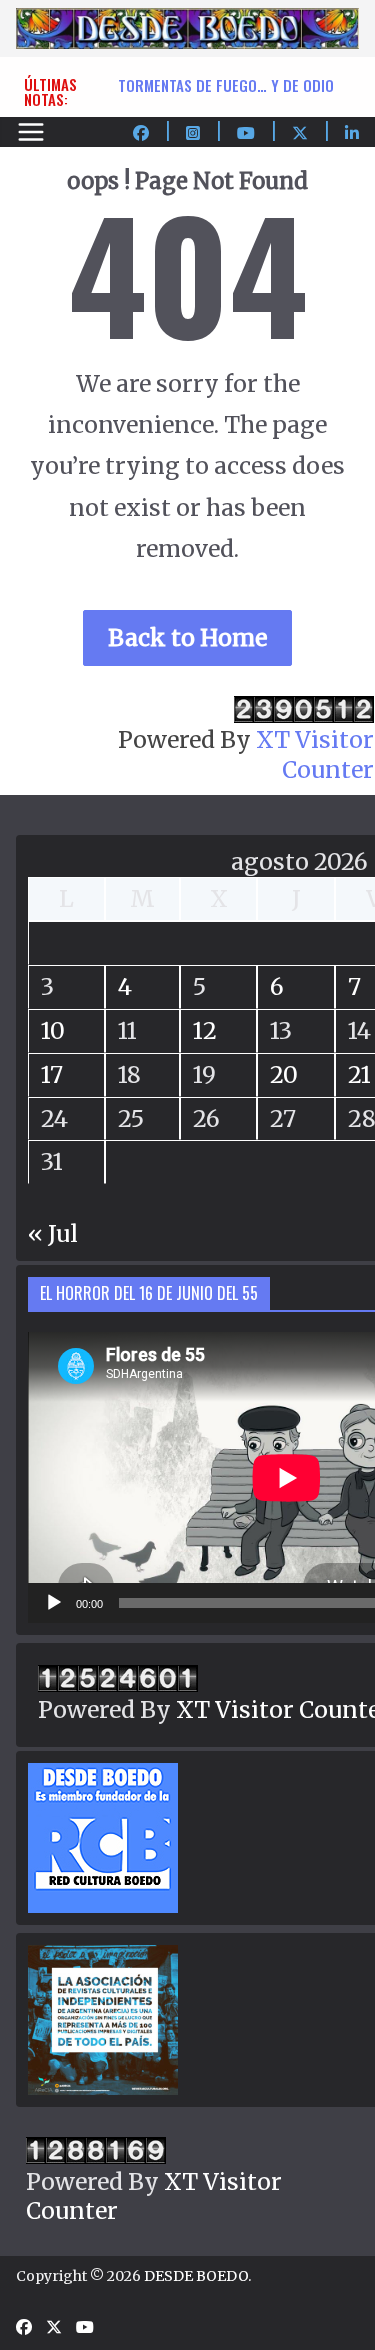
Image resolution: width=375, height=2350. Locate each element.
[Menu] (31, 132)
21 (359, 1074)
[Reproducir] (54, 1603)
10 (53, 1030)
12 (205, 1030)
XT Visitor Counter (315, 754)
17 (52, 1074)
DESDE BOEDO (196, 2276)
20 (284, 1074)
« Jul (53, 1233)
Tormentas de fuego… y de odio (226, 85)
